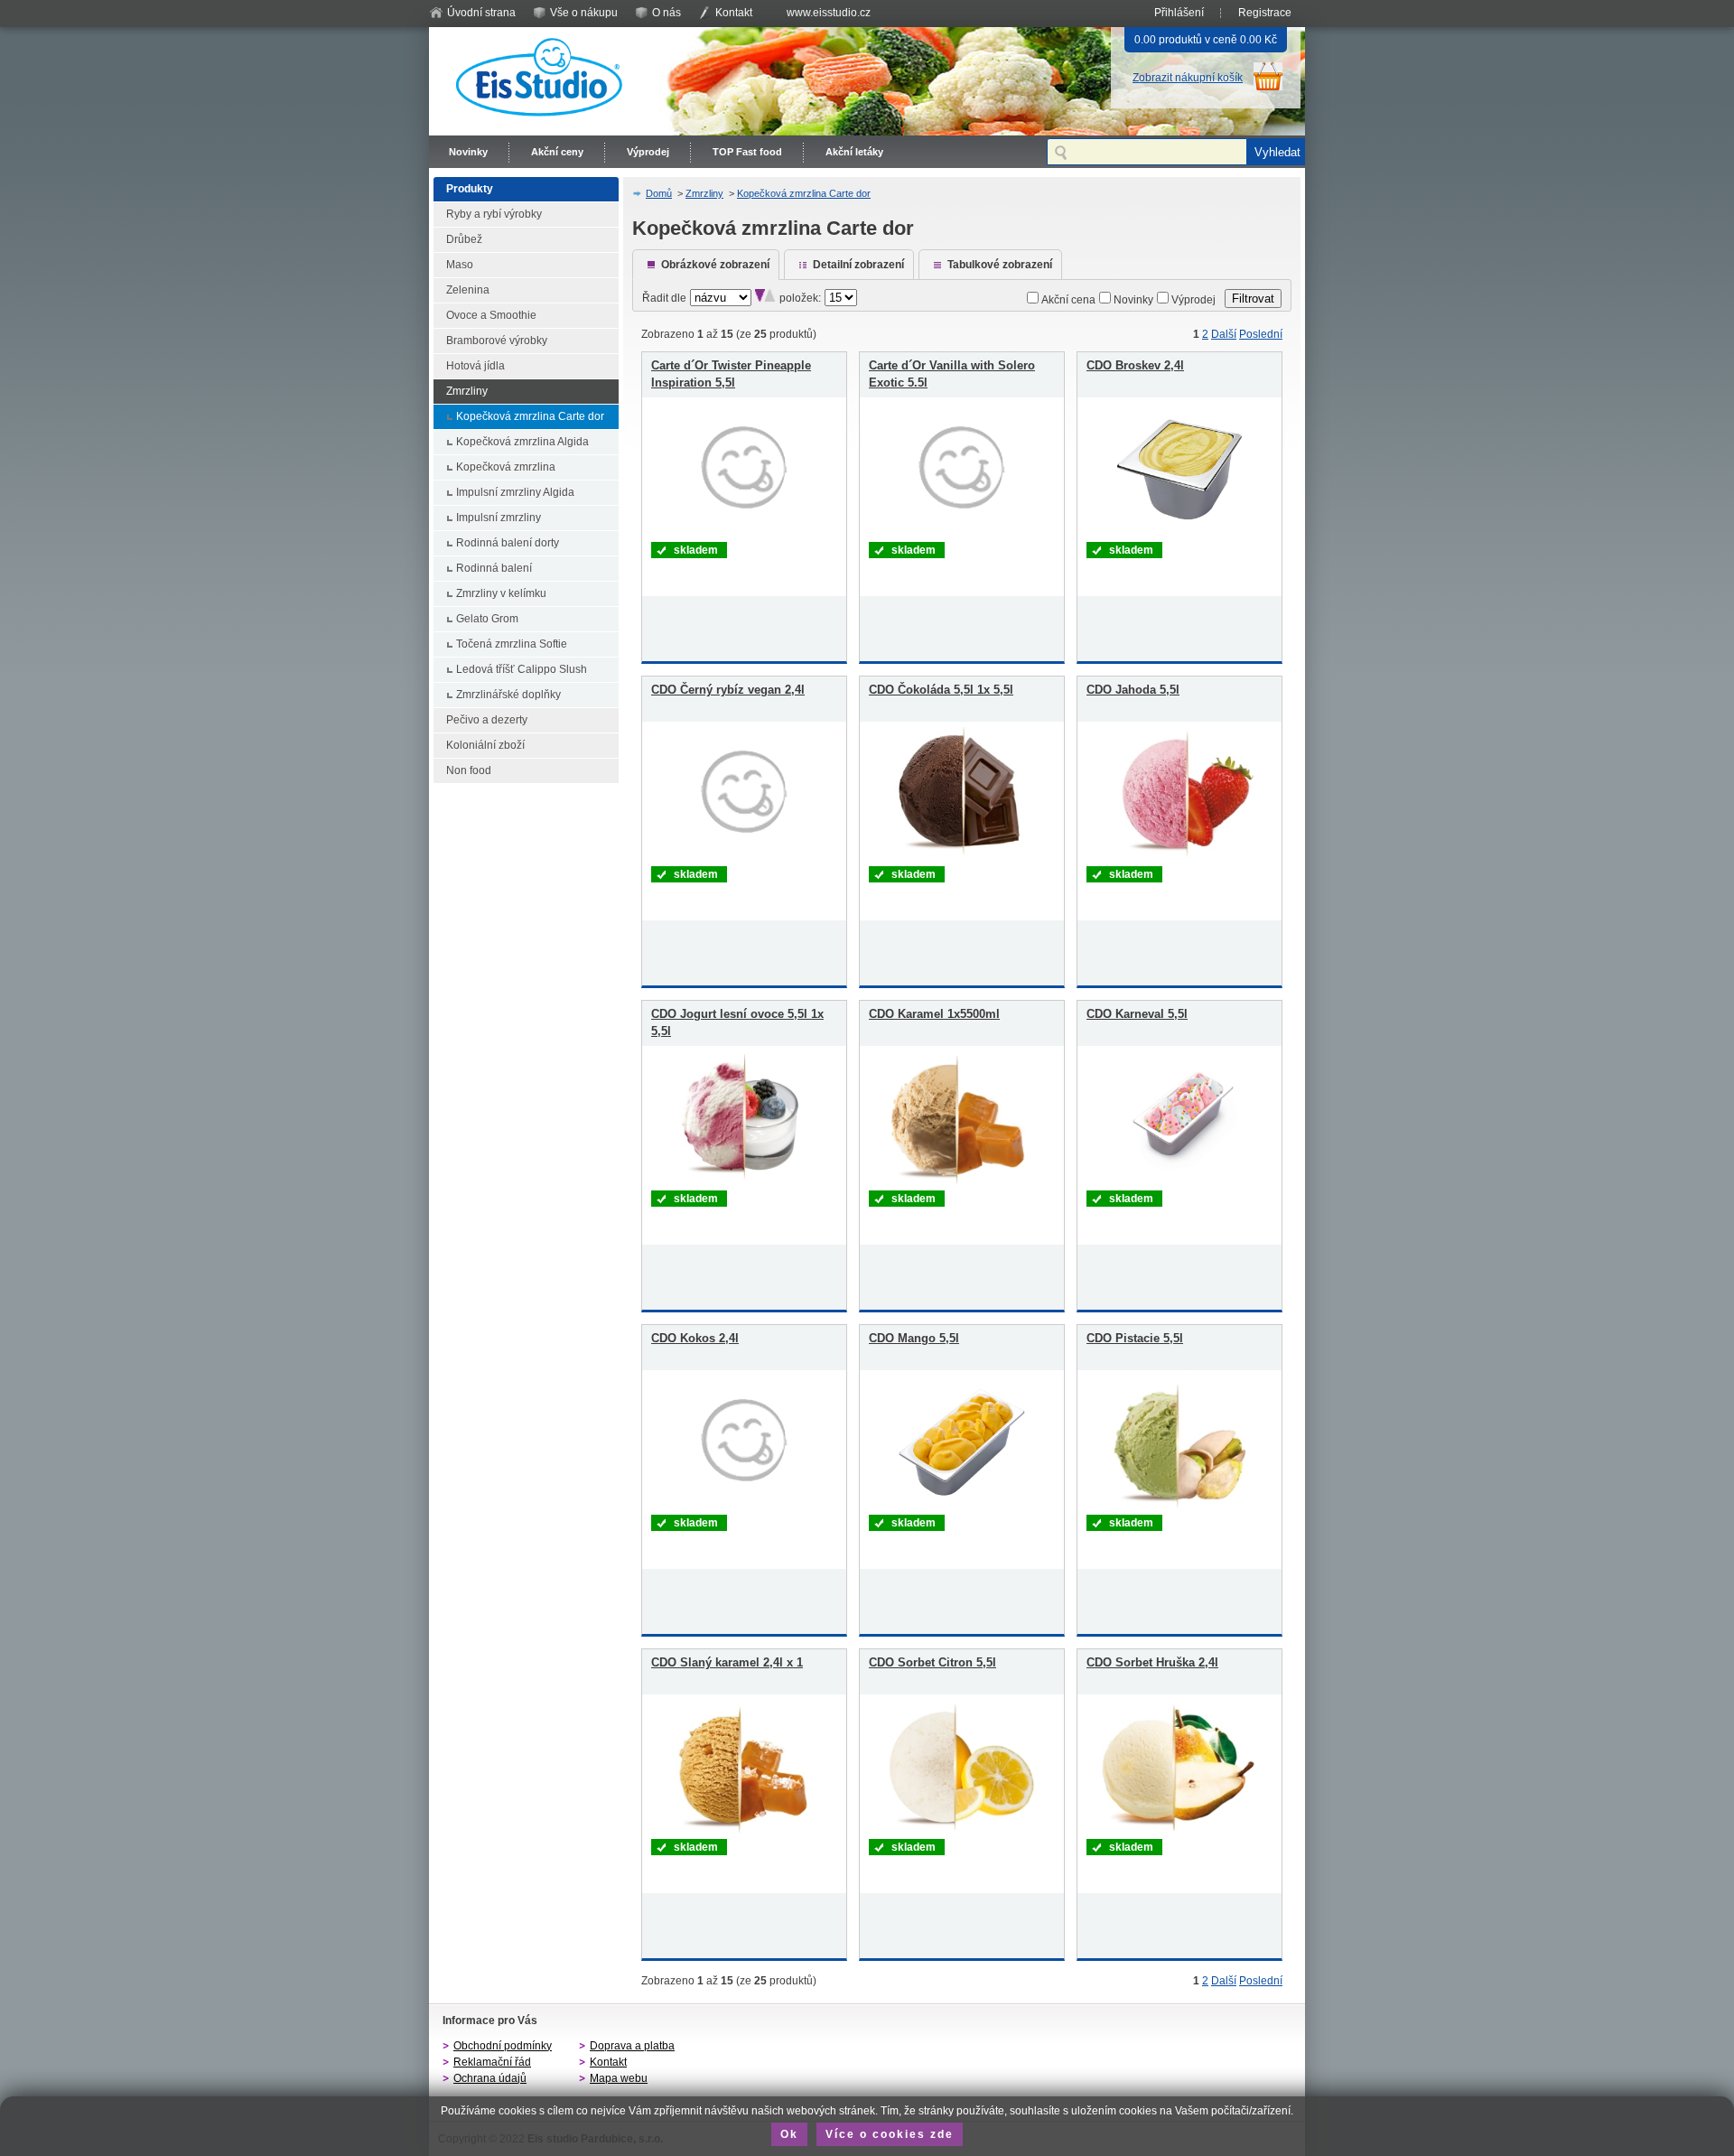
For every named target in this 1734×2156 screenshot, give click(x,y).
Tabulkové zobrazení (1000, 265)
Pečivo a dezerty (487, 720)
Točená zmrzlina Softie (512, 644)
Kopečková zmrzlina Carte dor (530, 416)
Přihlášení (1179, 13)
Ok (789, 2134)
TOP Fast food (747, 152)
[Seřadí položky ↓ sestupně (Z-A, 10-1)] (760, 298)
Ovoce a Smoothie (491, 315)
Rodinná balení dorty (508, 543)
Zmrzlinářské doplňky (508, 695)
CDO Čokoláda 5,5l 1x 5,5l (941, 690)
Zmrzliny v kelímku (501, 593)
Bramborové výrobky (497, 341)
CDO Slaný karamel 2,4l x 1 (727, 1662)
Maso (460, 265)
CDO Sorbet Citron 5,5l (932, 1662)
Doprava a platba (632, 2046)
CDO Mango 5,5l (914, 1338)
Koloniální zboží (485, 745)
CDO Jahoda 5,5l (1133, 690)
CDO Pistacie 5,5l (1135, 1338)
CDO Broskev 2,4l (1135, 365)
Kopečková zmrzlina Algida (522, 442)
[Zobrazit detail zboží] (744, 534)
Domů (659, 193)
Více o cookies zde (890, 2134)
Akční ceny (557, 152)
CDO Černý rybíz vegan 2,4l (728, 690)
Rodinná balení (494, 568)
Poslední (1261, 334)
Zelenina (468, 290)
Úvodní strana (481, 13)
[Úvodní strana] (542, 121)
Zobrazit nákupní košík (1188, 78)
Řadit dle (664, 298)
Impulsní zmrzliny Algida (515, 492)
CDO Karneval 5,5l (1137, 1014)
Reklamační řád (492, 2062)
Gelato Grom (487, 619)
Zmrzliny (467, 391)
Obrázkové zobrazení (715, 265)
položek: (800, 298)
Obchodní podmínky (503, 2046)
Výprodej (648, 152)
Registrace (1265, 13)
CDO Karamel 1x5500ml (934, 1014)
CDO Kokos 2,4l (695, 1338)
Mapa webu (619, 2078)
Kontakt (734, 13)
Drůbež (464, 239)
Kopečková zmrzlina (506, 467)
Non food (469, 770)
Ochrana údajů (490, 2078)
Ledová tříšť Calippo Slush (522, 669)
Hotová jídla (475, 366)
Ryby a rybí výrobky (494, 214)
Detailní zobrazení (858, 265)
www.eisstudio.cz (829, 13)
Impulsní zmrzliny (499, 518)
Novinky (468, 152)
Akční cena (1068, 300)
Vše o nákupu (584, 13)
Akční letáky (854, 152)
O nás (667, 13)
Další (1224, 334)
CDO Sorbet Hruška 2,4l (1152, 1662)
